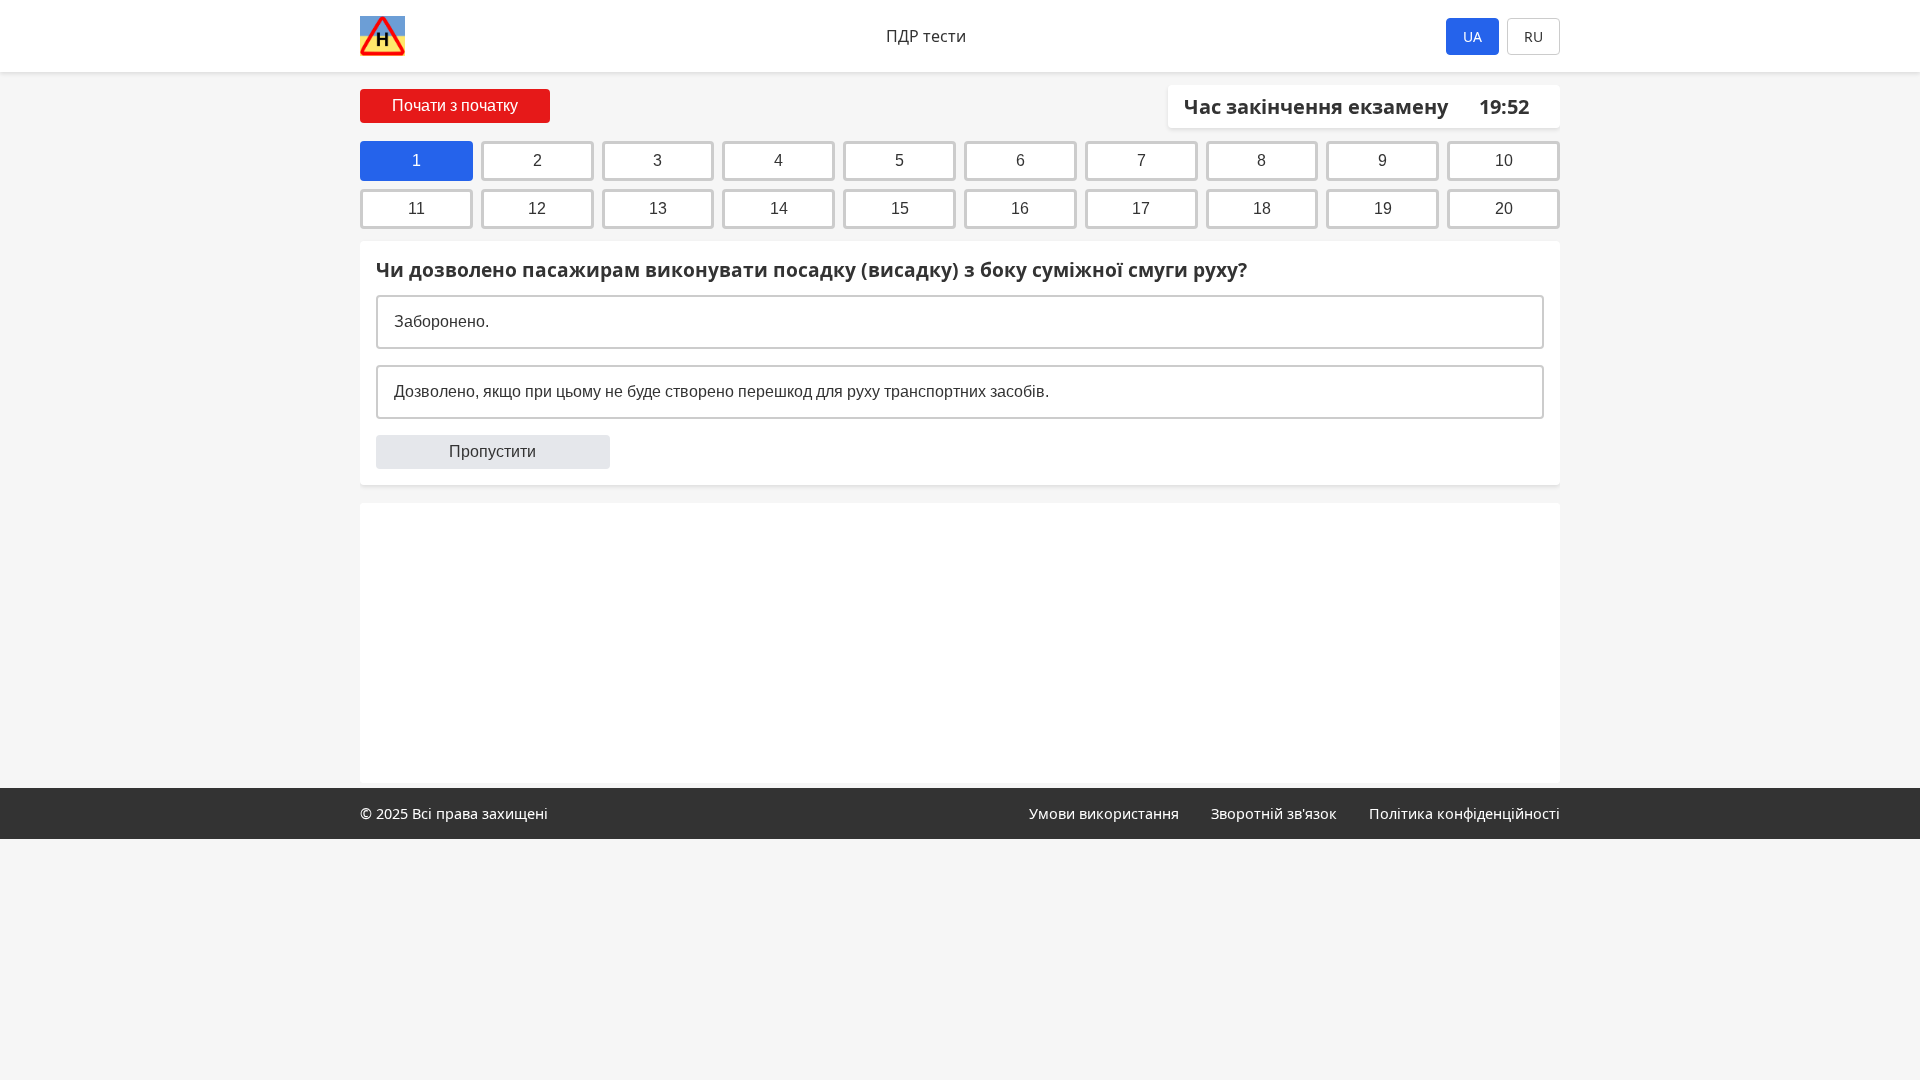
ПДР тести (926, 36)
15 (900, 208)
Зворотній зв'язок (1274, 813)
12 (537, 208)
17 (1141, 208)
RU (1533, 36)
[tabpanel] (960, 363)
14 (779, 208)
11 (416, 208)
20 (1504, 208)
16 (1020, 208)
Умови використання (1104, 813)
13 (658, 208)
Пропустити (492, 451)
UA (1472, 36)
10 (1504, 160)
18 (1262, 208)
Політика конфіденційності (1464, 813)
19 (1383, 208)
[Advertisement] (960, 643)
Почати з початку (455, 105)
